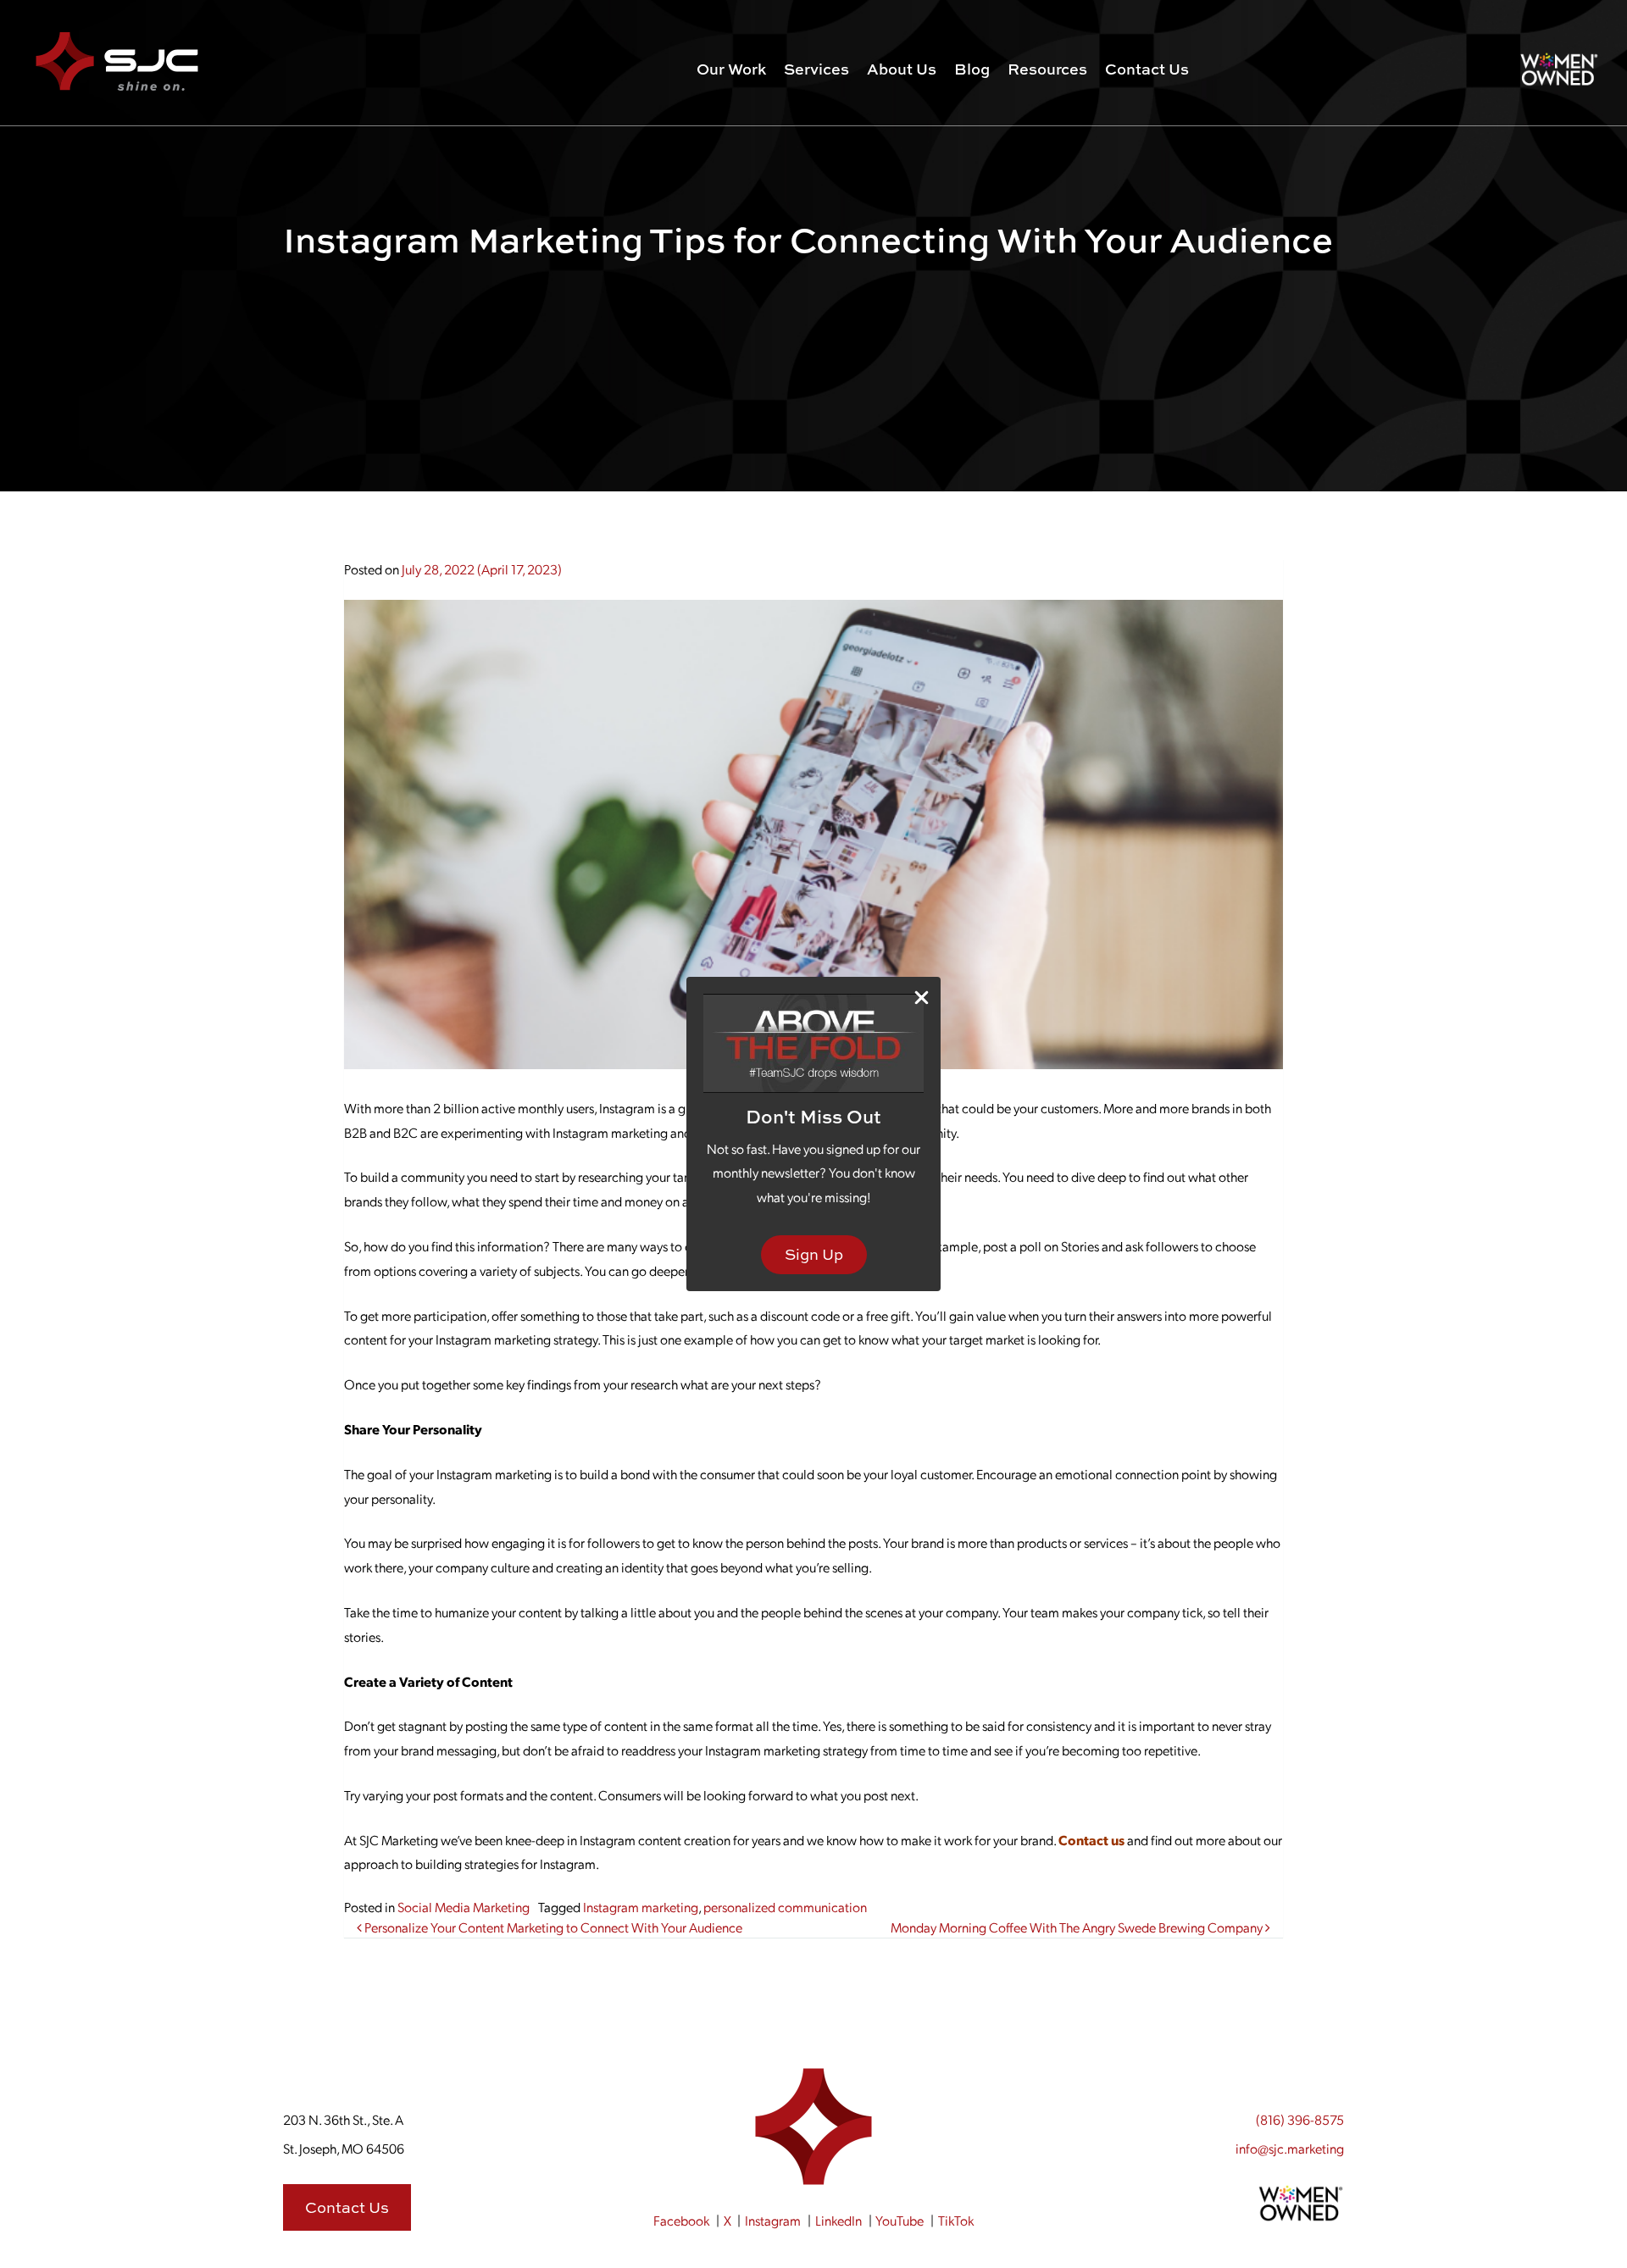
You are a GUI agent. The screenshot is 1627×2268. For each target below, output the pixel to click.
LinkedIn (838, 2220)
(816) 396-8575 (1300, 2119)
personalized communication (785, 1907)
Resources (1047, 69)
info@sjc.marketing (1290, 2148)
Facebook (681, 2220)
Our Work (731, 69)
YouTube (900, 2220)
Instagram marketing (641, 1907)
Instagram (773, 2220)
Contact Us (1147, 69)
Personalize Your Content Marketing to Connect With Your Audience (552, 1927)
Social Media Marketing (464, 1907)
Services (816, 69)
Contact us (1091, 1840)
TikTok (956, 2220)
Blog (972, 69)
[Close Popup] (922, 997)
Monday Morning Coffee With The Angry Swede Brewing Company (1078, 1927)
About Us (902, 69)
